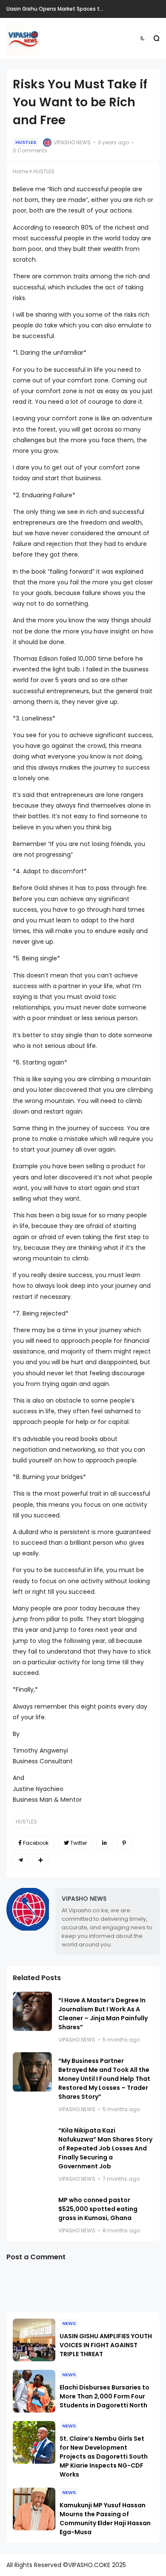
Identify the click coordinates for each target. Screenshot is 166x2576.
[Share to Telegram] (21, 1860)
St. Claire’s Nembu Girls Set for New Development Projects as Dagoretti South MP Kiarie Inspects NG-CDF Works (104, 2456)
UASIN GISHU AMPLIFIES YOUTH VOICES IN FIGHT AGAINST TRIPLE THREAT (106, 2345)
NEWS (69, 2323)
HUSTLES (26, 142)
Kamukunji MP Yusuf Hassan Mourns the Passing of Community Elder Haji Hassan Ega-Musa (105, 2519)
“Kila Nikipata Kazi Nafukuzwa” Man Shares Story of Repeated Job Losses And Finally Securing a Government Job (105, 2148)
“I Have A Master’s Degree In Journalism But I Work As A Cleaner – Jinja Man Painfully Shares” (103, 2014)
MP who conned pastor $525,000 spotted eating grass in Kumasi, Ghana (98, 2209)
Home (20, 171)
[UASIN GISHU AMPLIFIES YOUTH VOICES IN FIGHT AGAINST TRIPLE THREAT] (34, 2340)
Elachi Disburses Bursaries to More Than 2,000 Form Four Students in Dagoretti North (104, 2396)
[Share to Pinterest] (124, 1843)
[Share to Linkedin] (104, 1843)
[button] (142, 38)
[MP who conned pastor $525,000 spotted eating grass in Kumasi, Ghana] (32, 2211)
